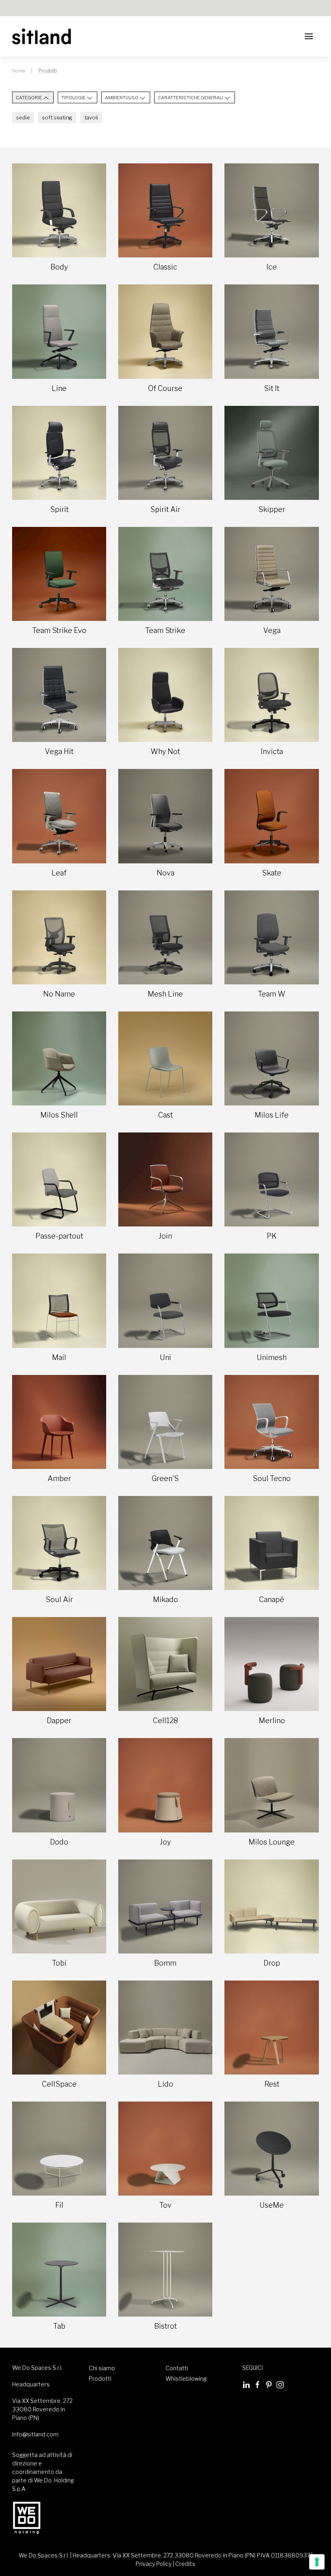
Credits (185, 2564)
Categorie (29, 98)
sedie (23, 117)
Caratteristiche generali (191, 98)
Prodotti (100, 2379)
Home (19, 71)
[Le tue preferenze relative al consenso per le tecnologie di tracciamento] (317, 2562)
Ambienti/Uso (122, 98)
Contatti (177, 2368)
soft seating (57, 117)
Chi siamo (102, 2368)
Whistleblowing (186, 2379)
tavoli (91, 117)
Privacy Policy (154, 2564)
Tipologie (73, 98)
